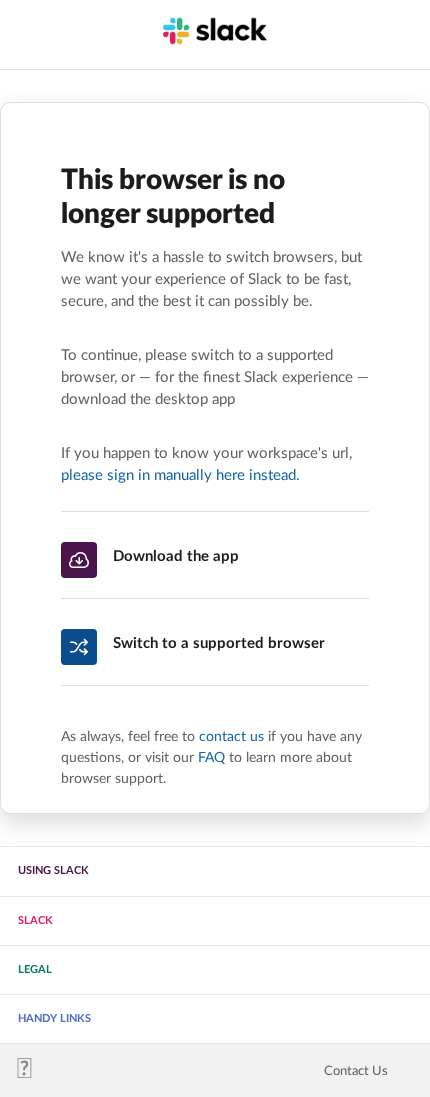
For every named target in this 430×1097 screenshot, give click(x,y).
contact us (231, 736)
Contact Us (356, 1071)
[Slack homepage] (32, 1073)
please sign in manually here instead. (180, 475)
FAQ (211, 757)
